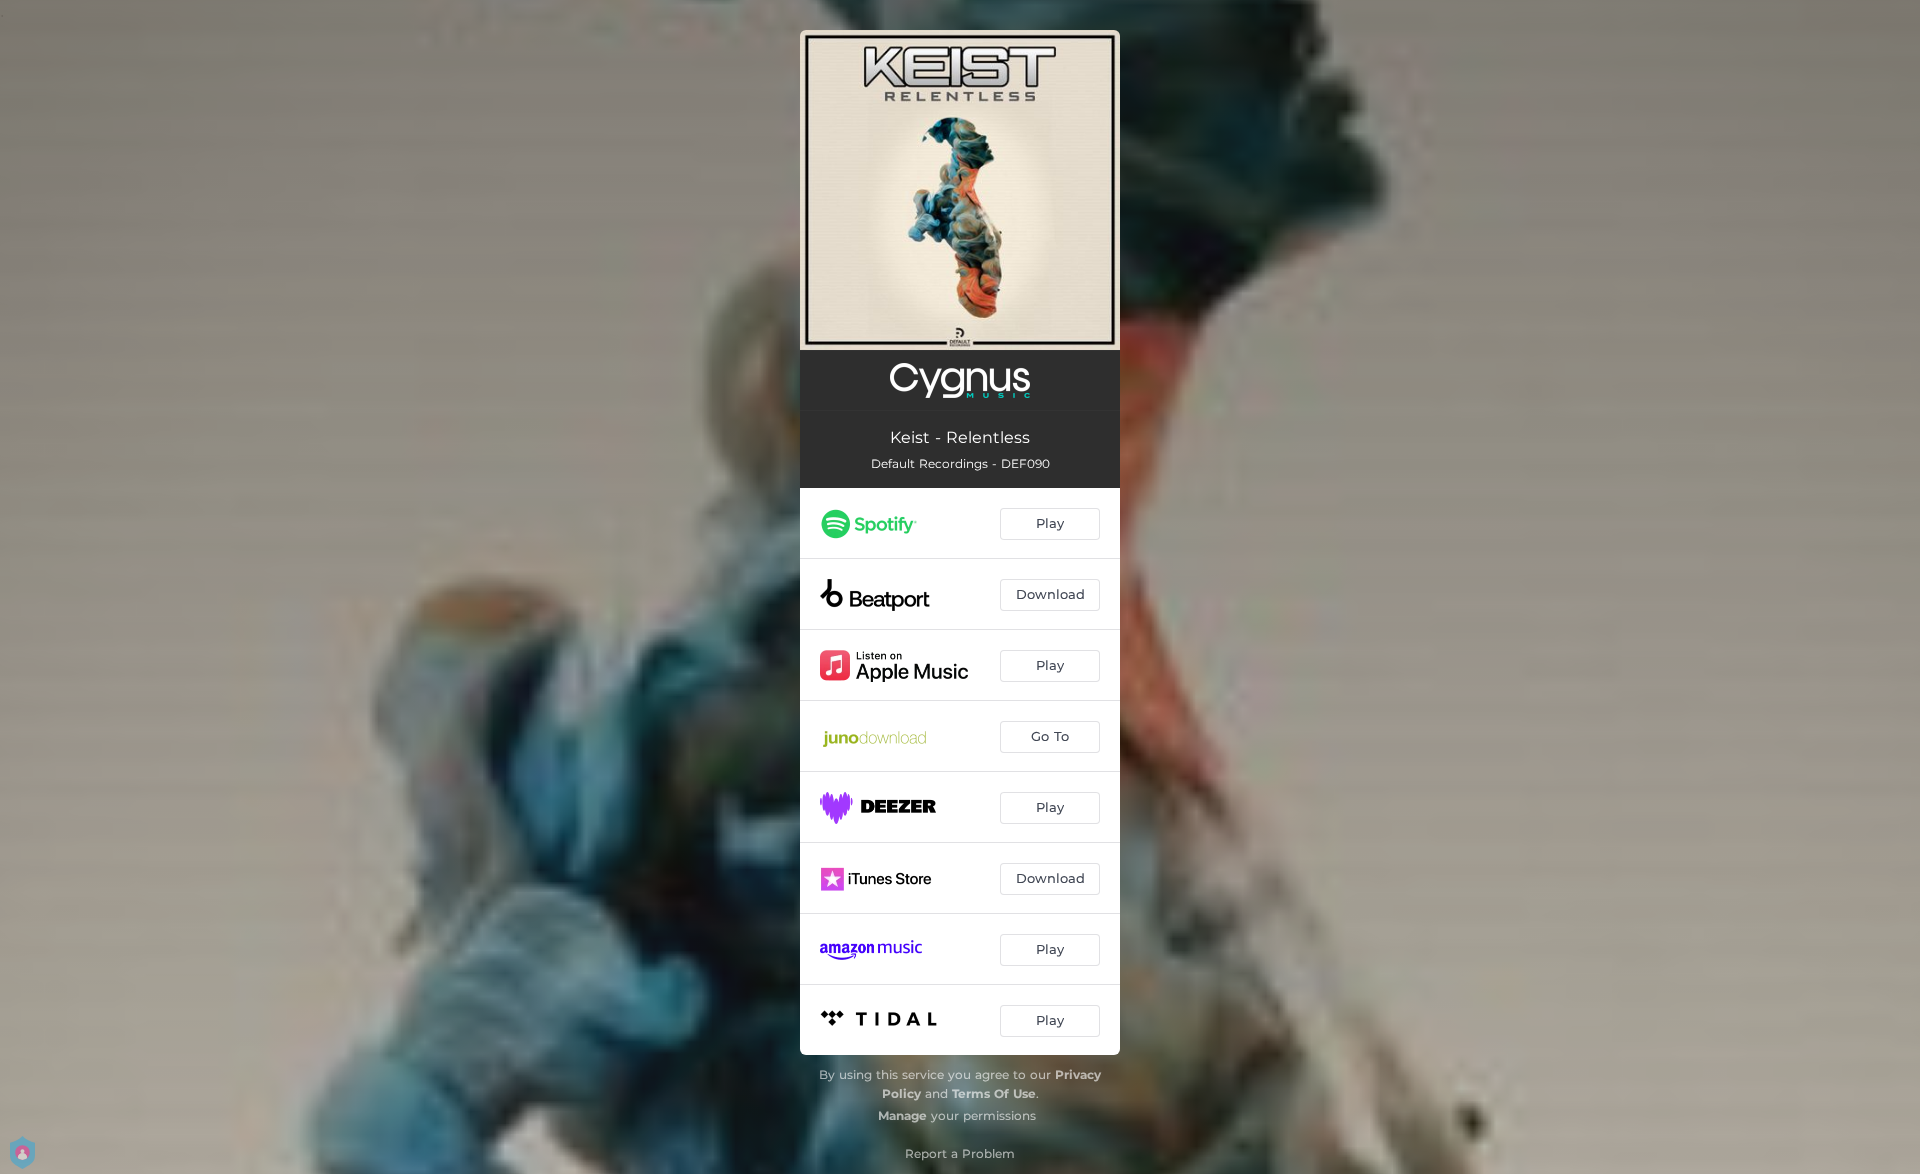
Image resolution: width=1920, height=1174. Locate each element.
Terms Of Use (994, 1093)
